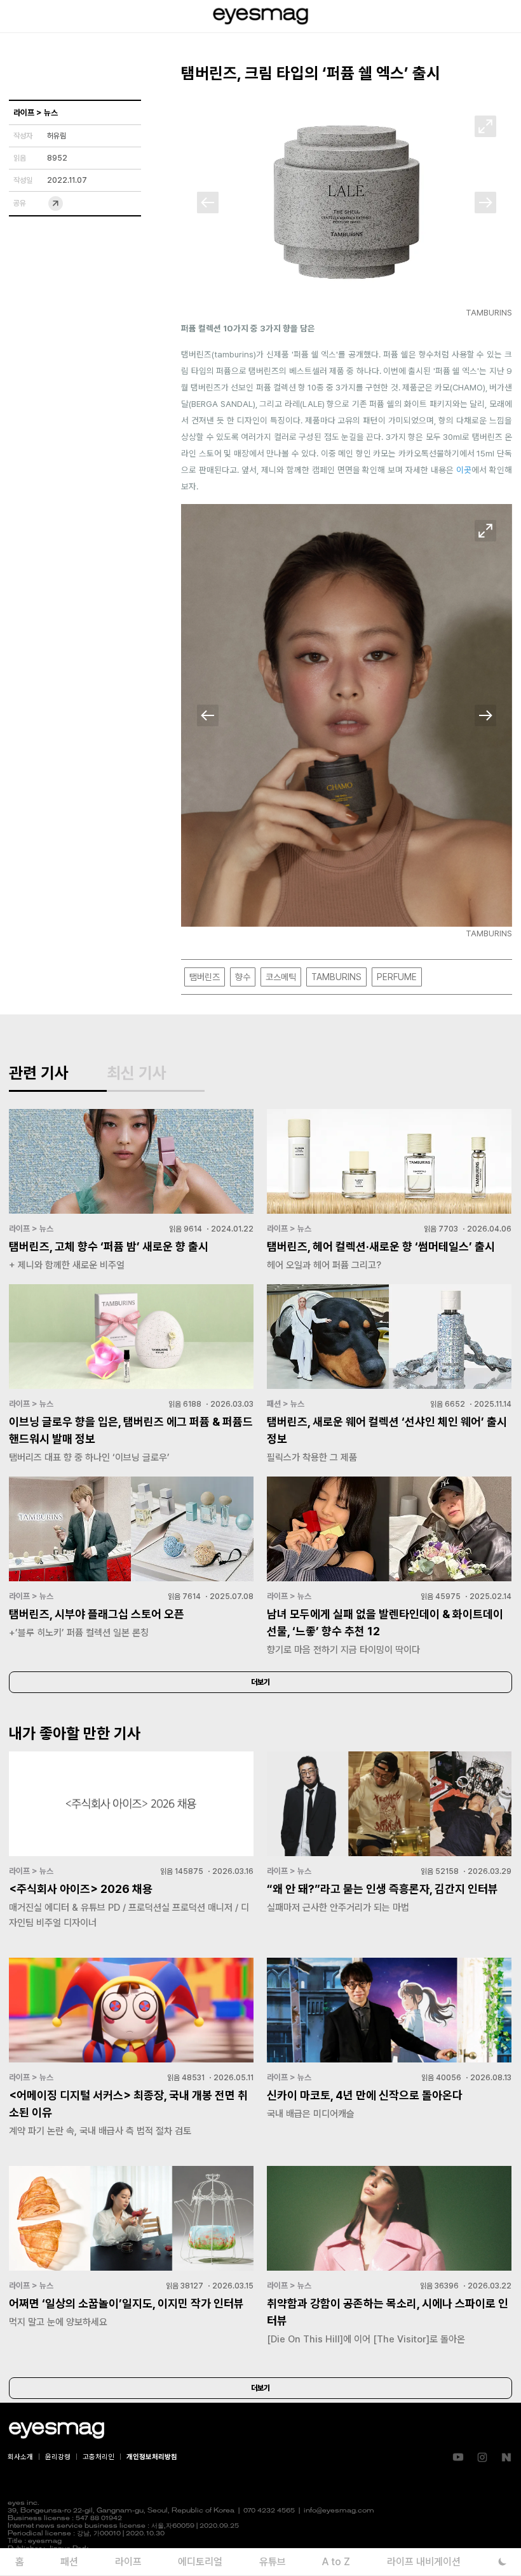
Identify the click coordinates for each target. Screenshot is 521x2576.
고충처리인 (98, 2457)
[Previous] (208, 202)
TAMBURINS (336, 977)
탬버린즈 (205, 977)
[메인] (260, 16)
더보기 (260, 1682)
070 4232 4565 (269, 2511)
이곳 (464, 470)
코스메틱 (281, 977)
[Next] (485, 202)
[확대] (485, 126)
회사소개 (20, 2457)
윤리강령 (58, 2457)
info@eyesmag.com (339, 2511)
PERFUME (397, 977)
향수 (243, 977)
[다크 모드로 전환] (502, 2562)
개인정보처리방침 (152, 2457)
